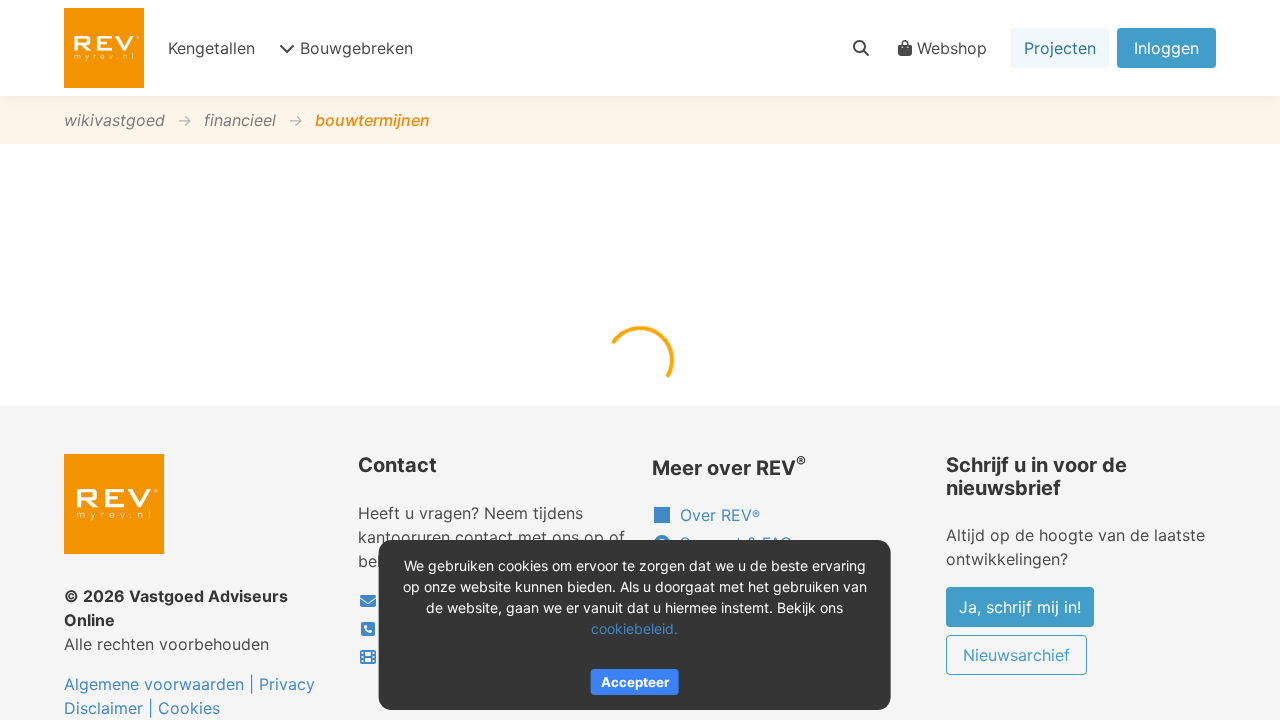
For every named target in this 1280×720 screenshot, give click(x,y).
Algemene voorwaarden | (161, 684)
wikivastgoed (114, 120)
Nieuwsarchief (1016, 655)
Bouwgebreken (356, 48)
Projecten (1060, 48)
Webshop (952, 48)
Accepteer (635, 682)
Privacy (287, 684)
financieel (240, 120)
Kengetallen (211, 48)
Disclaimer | (111, 708)
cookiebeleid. (634, 628)
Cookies (189, 708)
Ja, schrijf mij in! (1020, 607)
